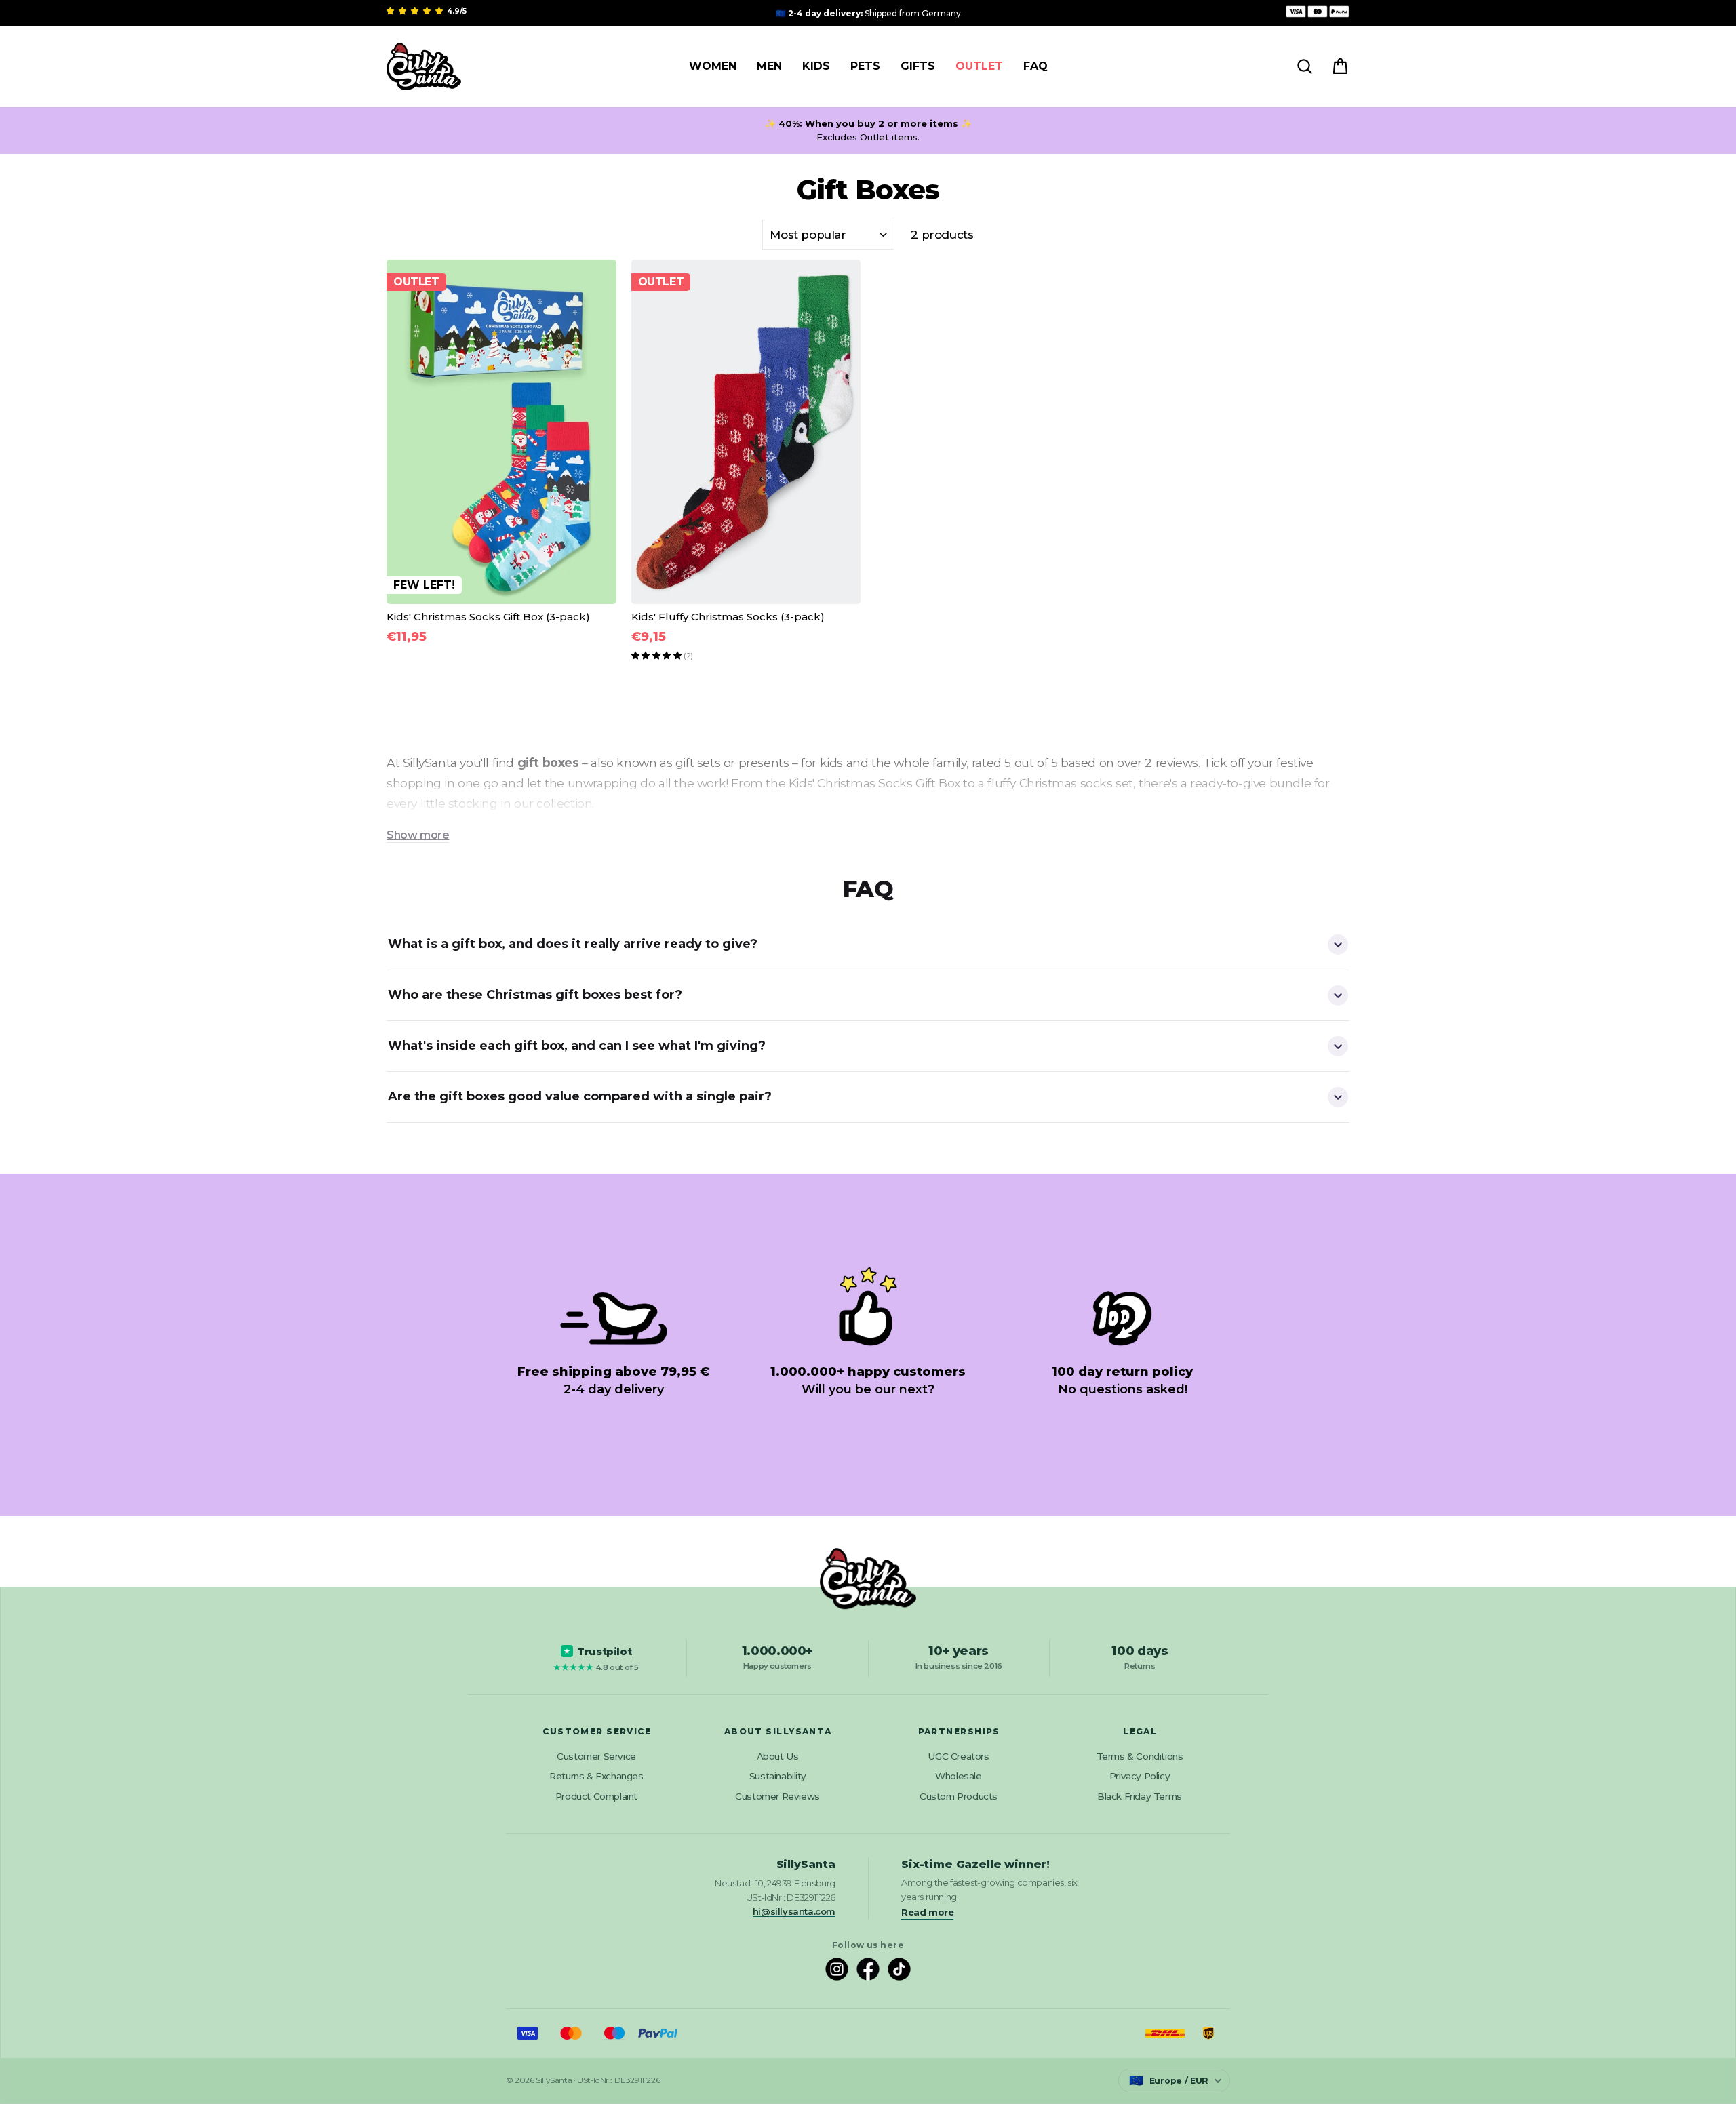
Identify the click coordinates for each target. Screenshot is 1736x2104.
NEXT (868, 1170)
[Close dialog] (1715, 21)
